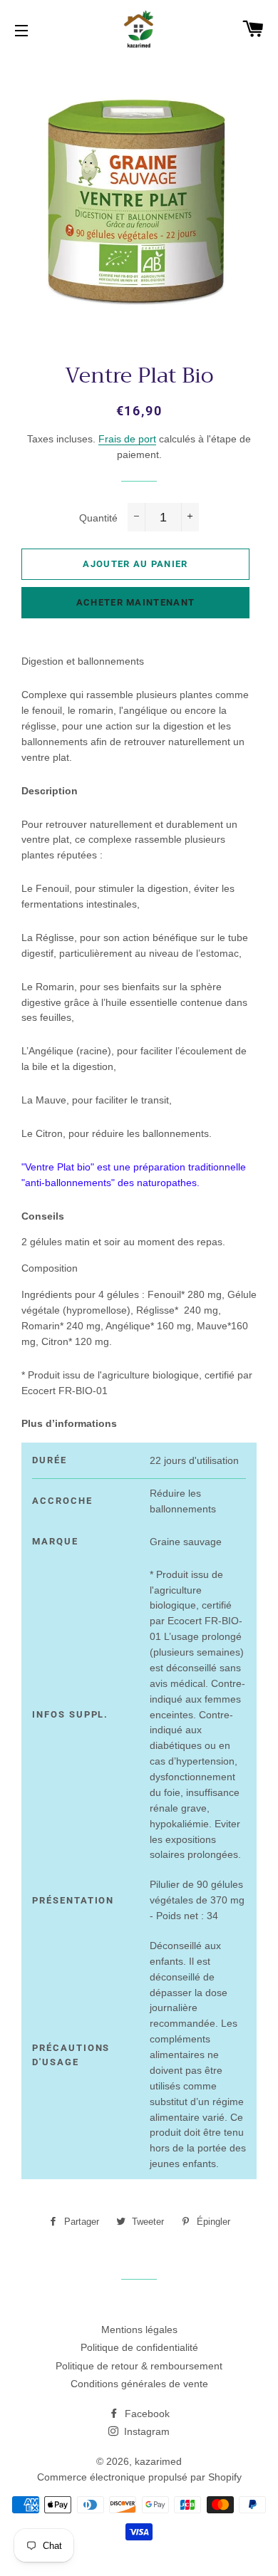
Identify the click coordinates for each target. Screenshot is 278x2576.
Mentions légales (139, 2330)
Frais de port (127, 439)
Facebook (146, 2414)
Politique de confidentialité (139, 2347)
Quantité (98, 518)
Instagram (145, 2431)
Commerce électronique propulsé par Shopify (139, 2477)
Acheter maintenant (135, 602)
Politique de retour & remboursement (139, 2366)
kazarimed (158, 2461)
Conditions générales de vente (139, 2384)
